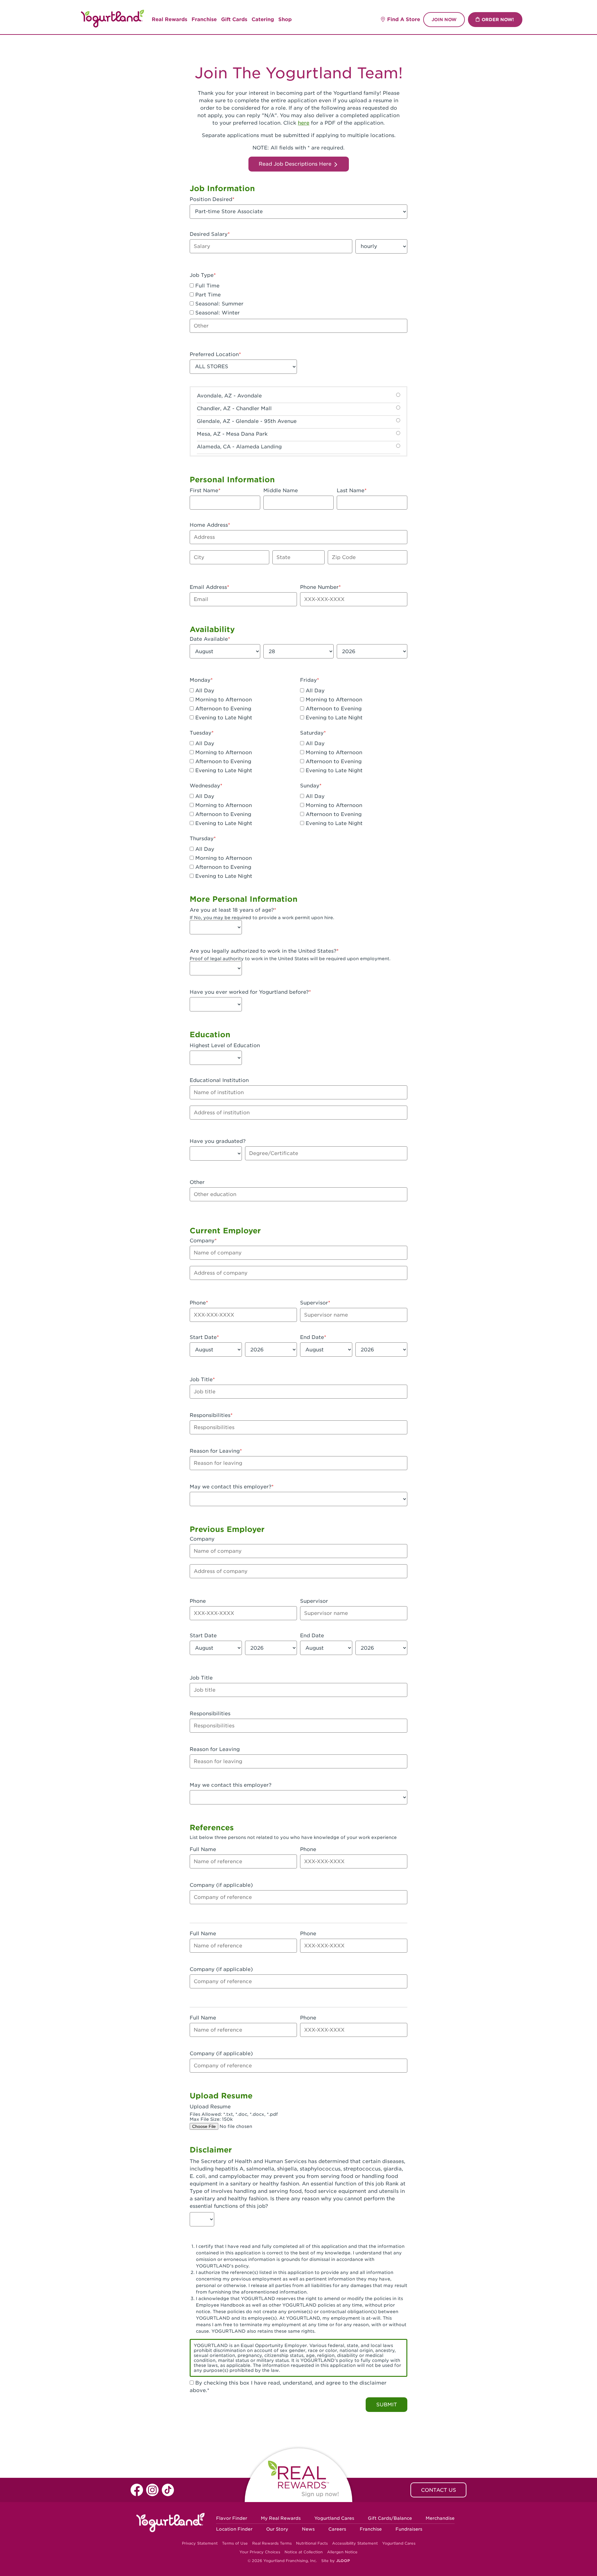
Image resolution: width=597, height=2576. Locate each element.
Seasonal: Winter (217, 313)
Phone (198, 1303)
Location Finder (234, 2529)
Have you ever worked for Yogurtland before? (249, 992)
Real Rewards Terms (272, 2543)
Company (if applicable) (221, 1885)
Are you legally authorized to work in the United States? (263, 951)
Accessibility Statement (355, 2543)
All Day (204, 691)
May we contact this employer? (231, 1487)
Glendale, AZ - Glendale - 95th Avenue (247, 421)
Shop (285, 19)
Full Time (207, 286)
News (308, 2529)
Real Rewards (169, 19)
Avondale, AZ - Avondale (229, 396)
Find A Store (404, 19)
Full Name (203, 1849)
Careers (337, 2529)
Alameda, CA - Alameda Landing (239, 447)
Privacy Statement (200, 2543)
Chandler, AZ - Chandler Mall (234, 408)
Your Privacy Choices (260, 2552)
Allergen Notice (342, 2552)
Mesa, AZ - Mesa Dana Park (232, 434)
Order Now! (498, 20)
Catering (263, 19)
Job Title (201, 1380)
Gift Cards (234, 19)
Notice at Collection (304, 2552)
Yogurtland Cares (334, 2518)
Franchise (204, 19)
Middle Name (281, 490)
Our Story (277, 2529)
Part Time (207, 295)
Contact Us (439, 2490)
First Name (204, 490)
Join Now (444, 20)
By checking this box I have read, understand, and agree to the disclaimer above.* (288, 2387)
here (304, 123)
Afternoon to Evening (222, 709)
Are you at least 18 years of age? (232, 910)
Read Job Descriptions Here (296, 164)
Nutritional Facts (312, 2543)
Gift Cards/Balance (390, 2518)
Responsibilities (210, 1415)
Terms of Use (235, 2543)
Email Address (208, 587)
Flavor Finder (232, 2518)
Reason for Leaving (215, 1451)
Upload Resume (210, 2107)
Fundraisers (409, 2529)
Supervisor (314, 1303)
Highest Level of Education (225, 1045)
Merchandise (440, 2518)
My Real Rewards (281, 2518)
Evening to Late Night (223, 718)
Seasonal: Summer (219, 304)
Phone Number (319, 587)
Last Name (351, 490)
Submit (387, 2405)
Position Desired (211, 199)
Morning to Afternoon (223, 700)
